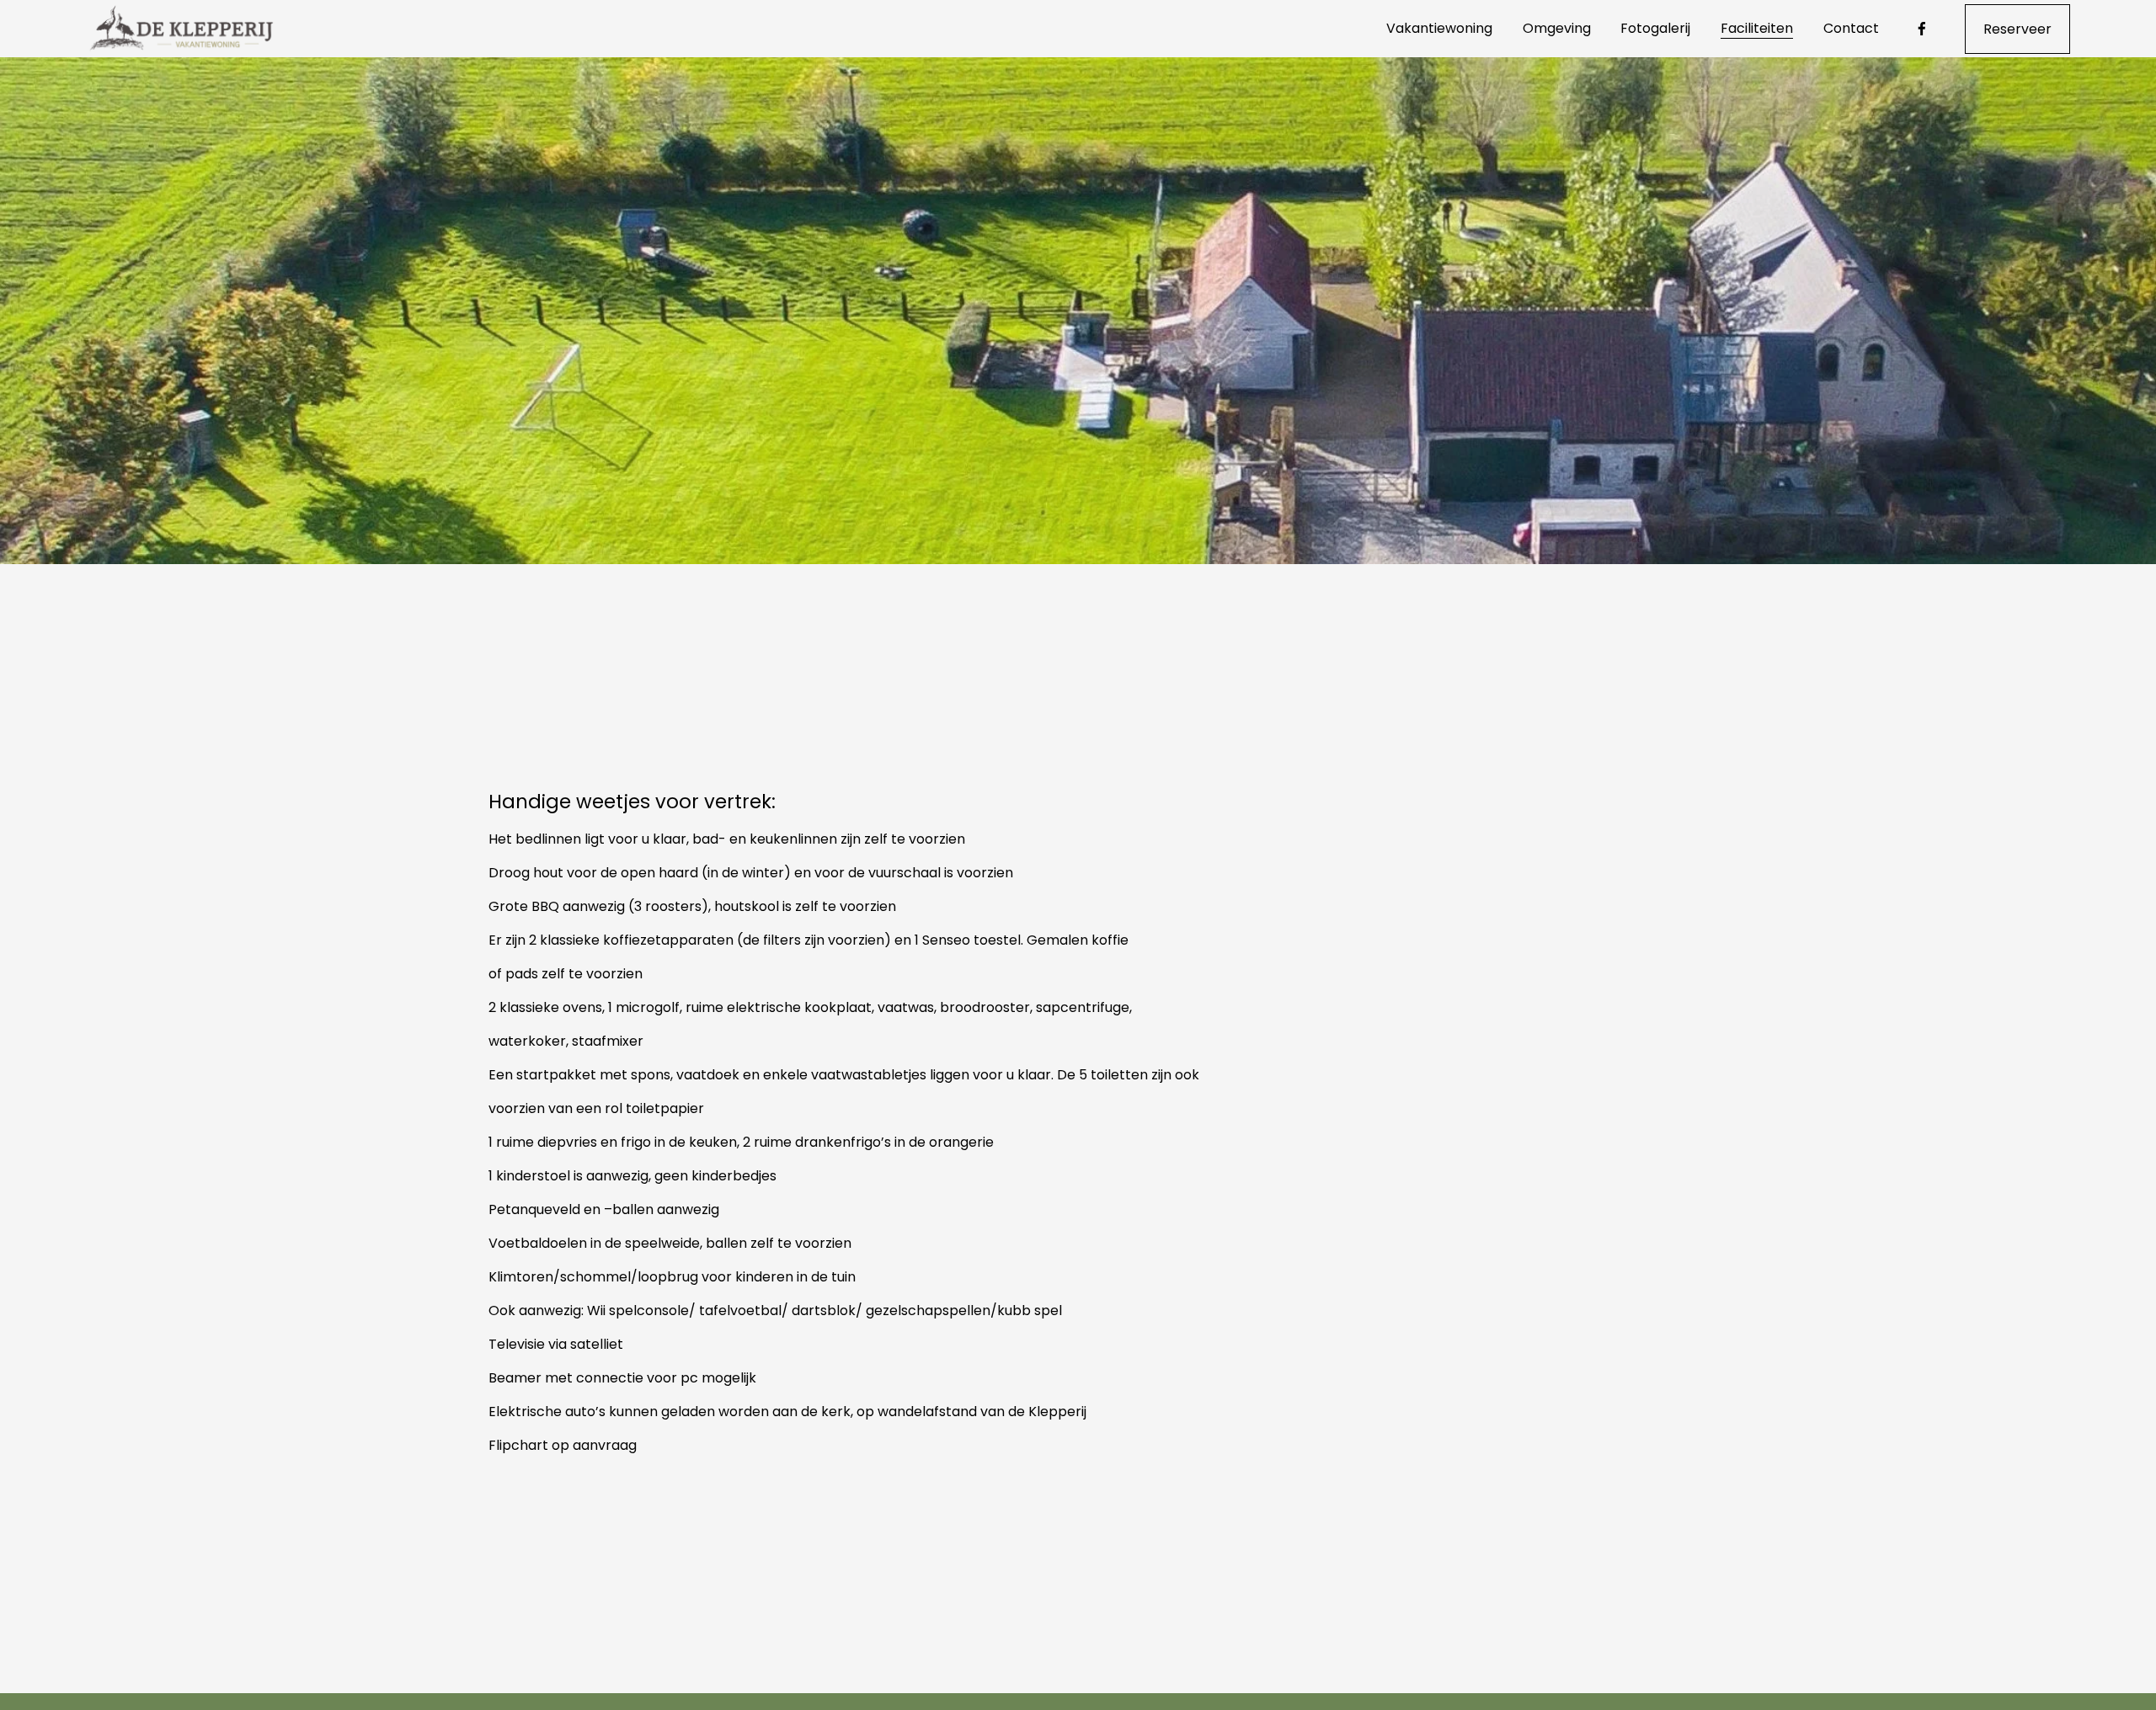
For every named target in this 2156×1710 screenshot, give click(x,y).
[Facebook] (1922, 29)
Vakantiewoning (1439, 28)
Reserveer (2017, 29)
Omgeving (1557, 28)
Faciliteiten (1757, 28)
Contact (1851, 28)
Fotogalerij (1655, 28)
